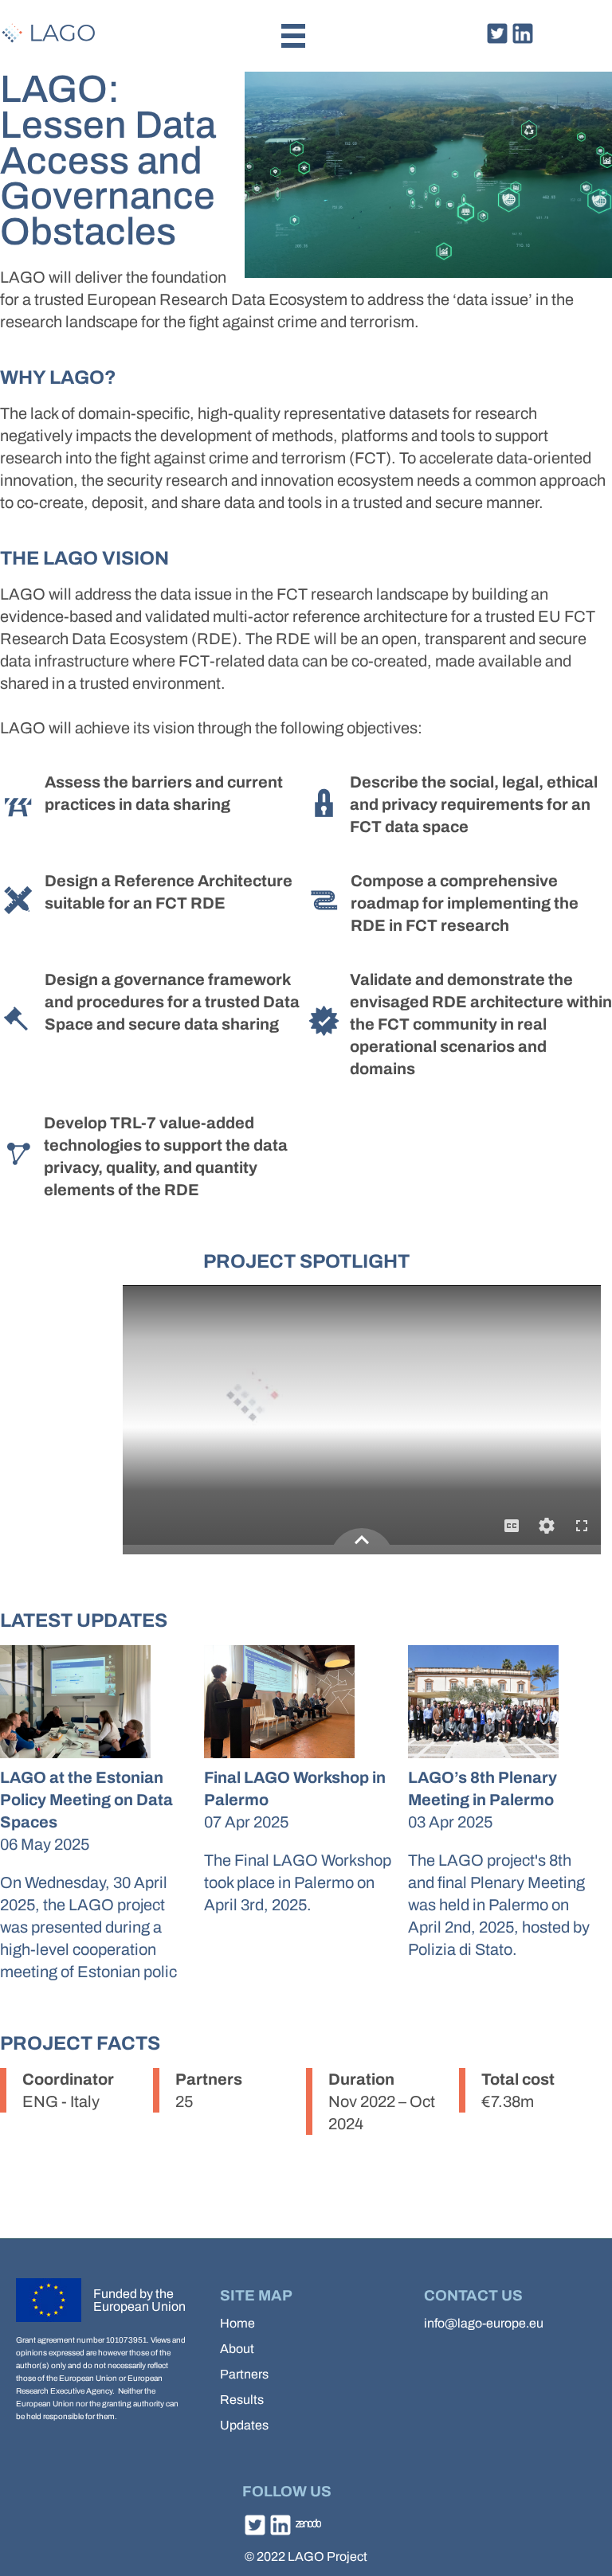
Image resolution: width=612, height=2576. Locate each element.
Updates (244, 2425)
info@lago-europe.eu (484, 2323)
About (237, 2349)
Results (242, 2400)
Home (237, 2323)
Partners (244, 2374)
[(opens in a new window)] (497, 41)
